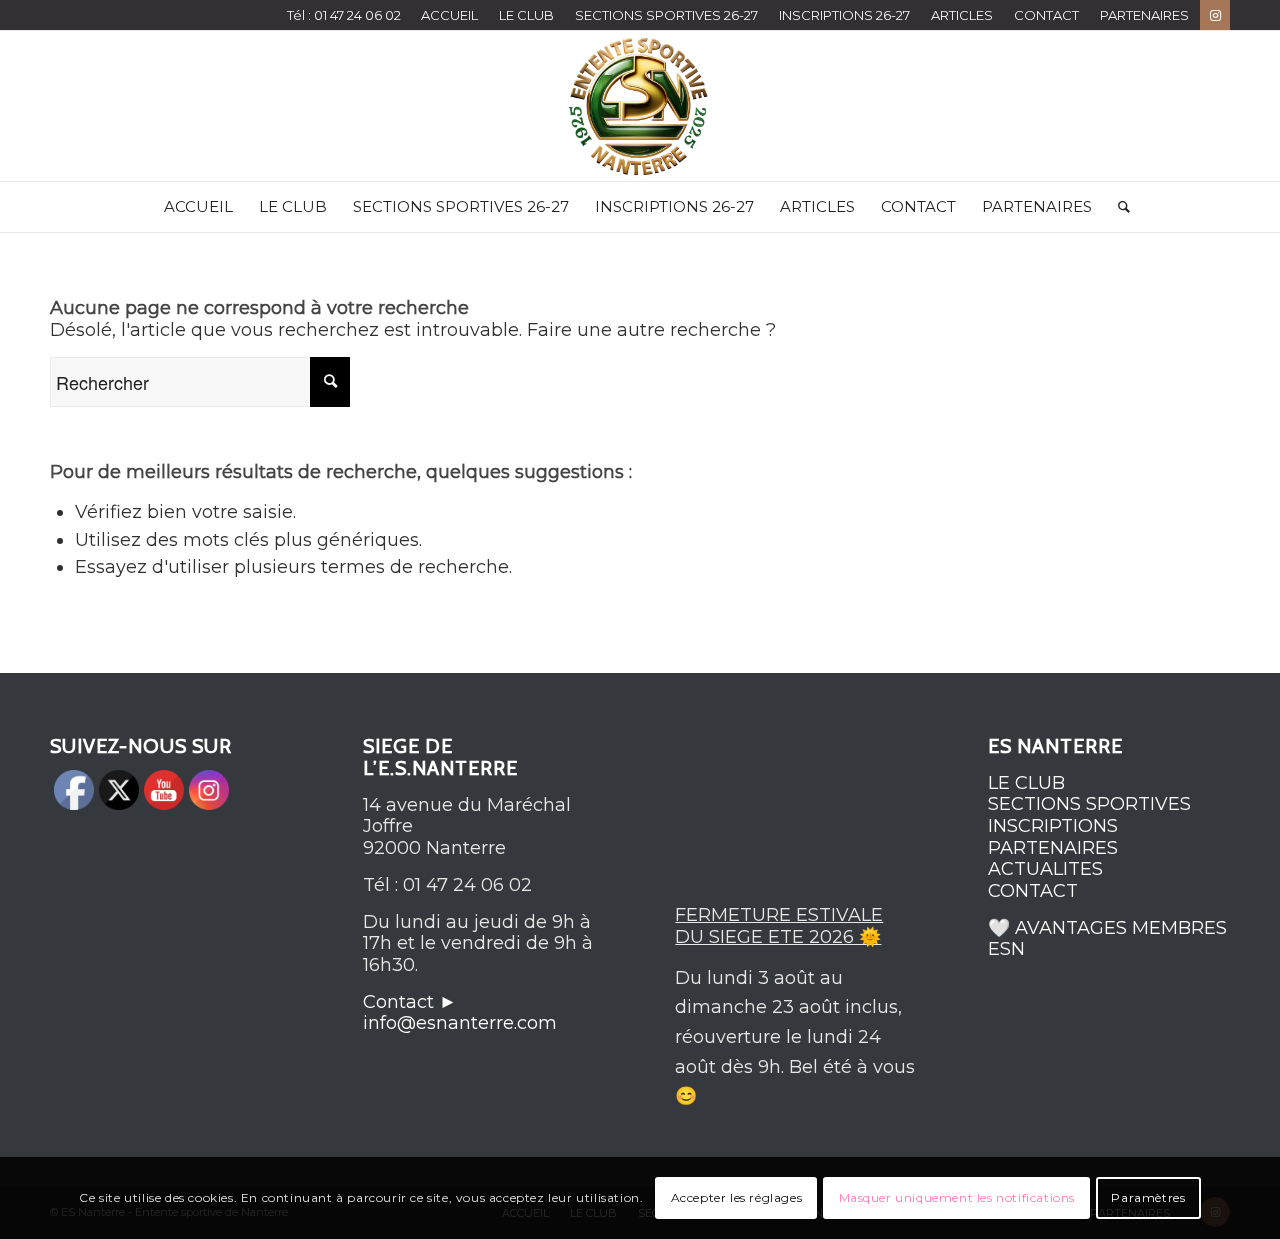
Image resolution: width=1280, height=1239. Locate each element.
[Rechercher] (1117, 207)
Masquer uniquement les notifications (957, 1197)
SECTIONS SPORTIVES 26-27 (666, 15)
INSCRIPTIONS (1053, 826)
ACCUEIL (449, 15)
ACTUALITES (1045, 869)
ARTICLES (962, 15)
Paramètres (1148, 1197)
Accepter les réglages (737, 1197)
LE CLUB (526, 15)
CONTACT (1046, 15)
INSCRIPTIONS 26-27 (844, 15)
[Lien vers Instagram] (1215, 15)
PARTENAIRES (1144, 15)
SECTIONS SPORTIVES (1089, 804)
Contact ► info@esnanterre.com (460, 1013)
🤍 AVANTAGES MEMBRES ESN (1107, 939)
